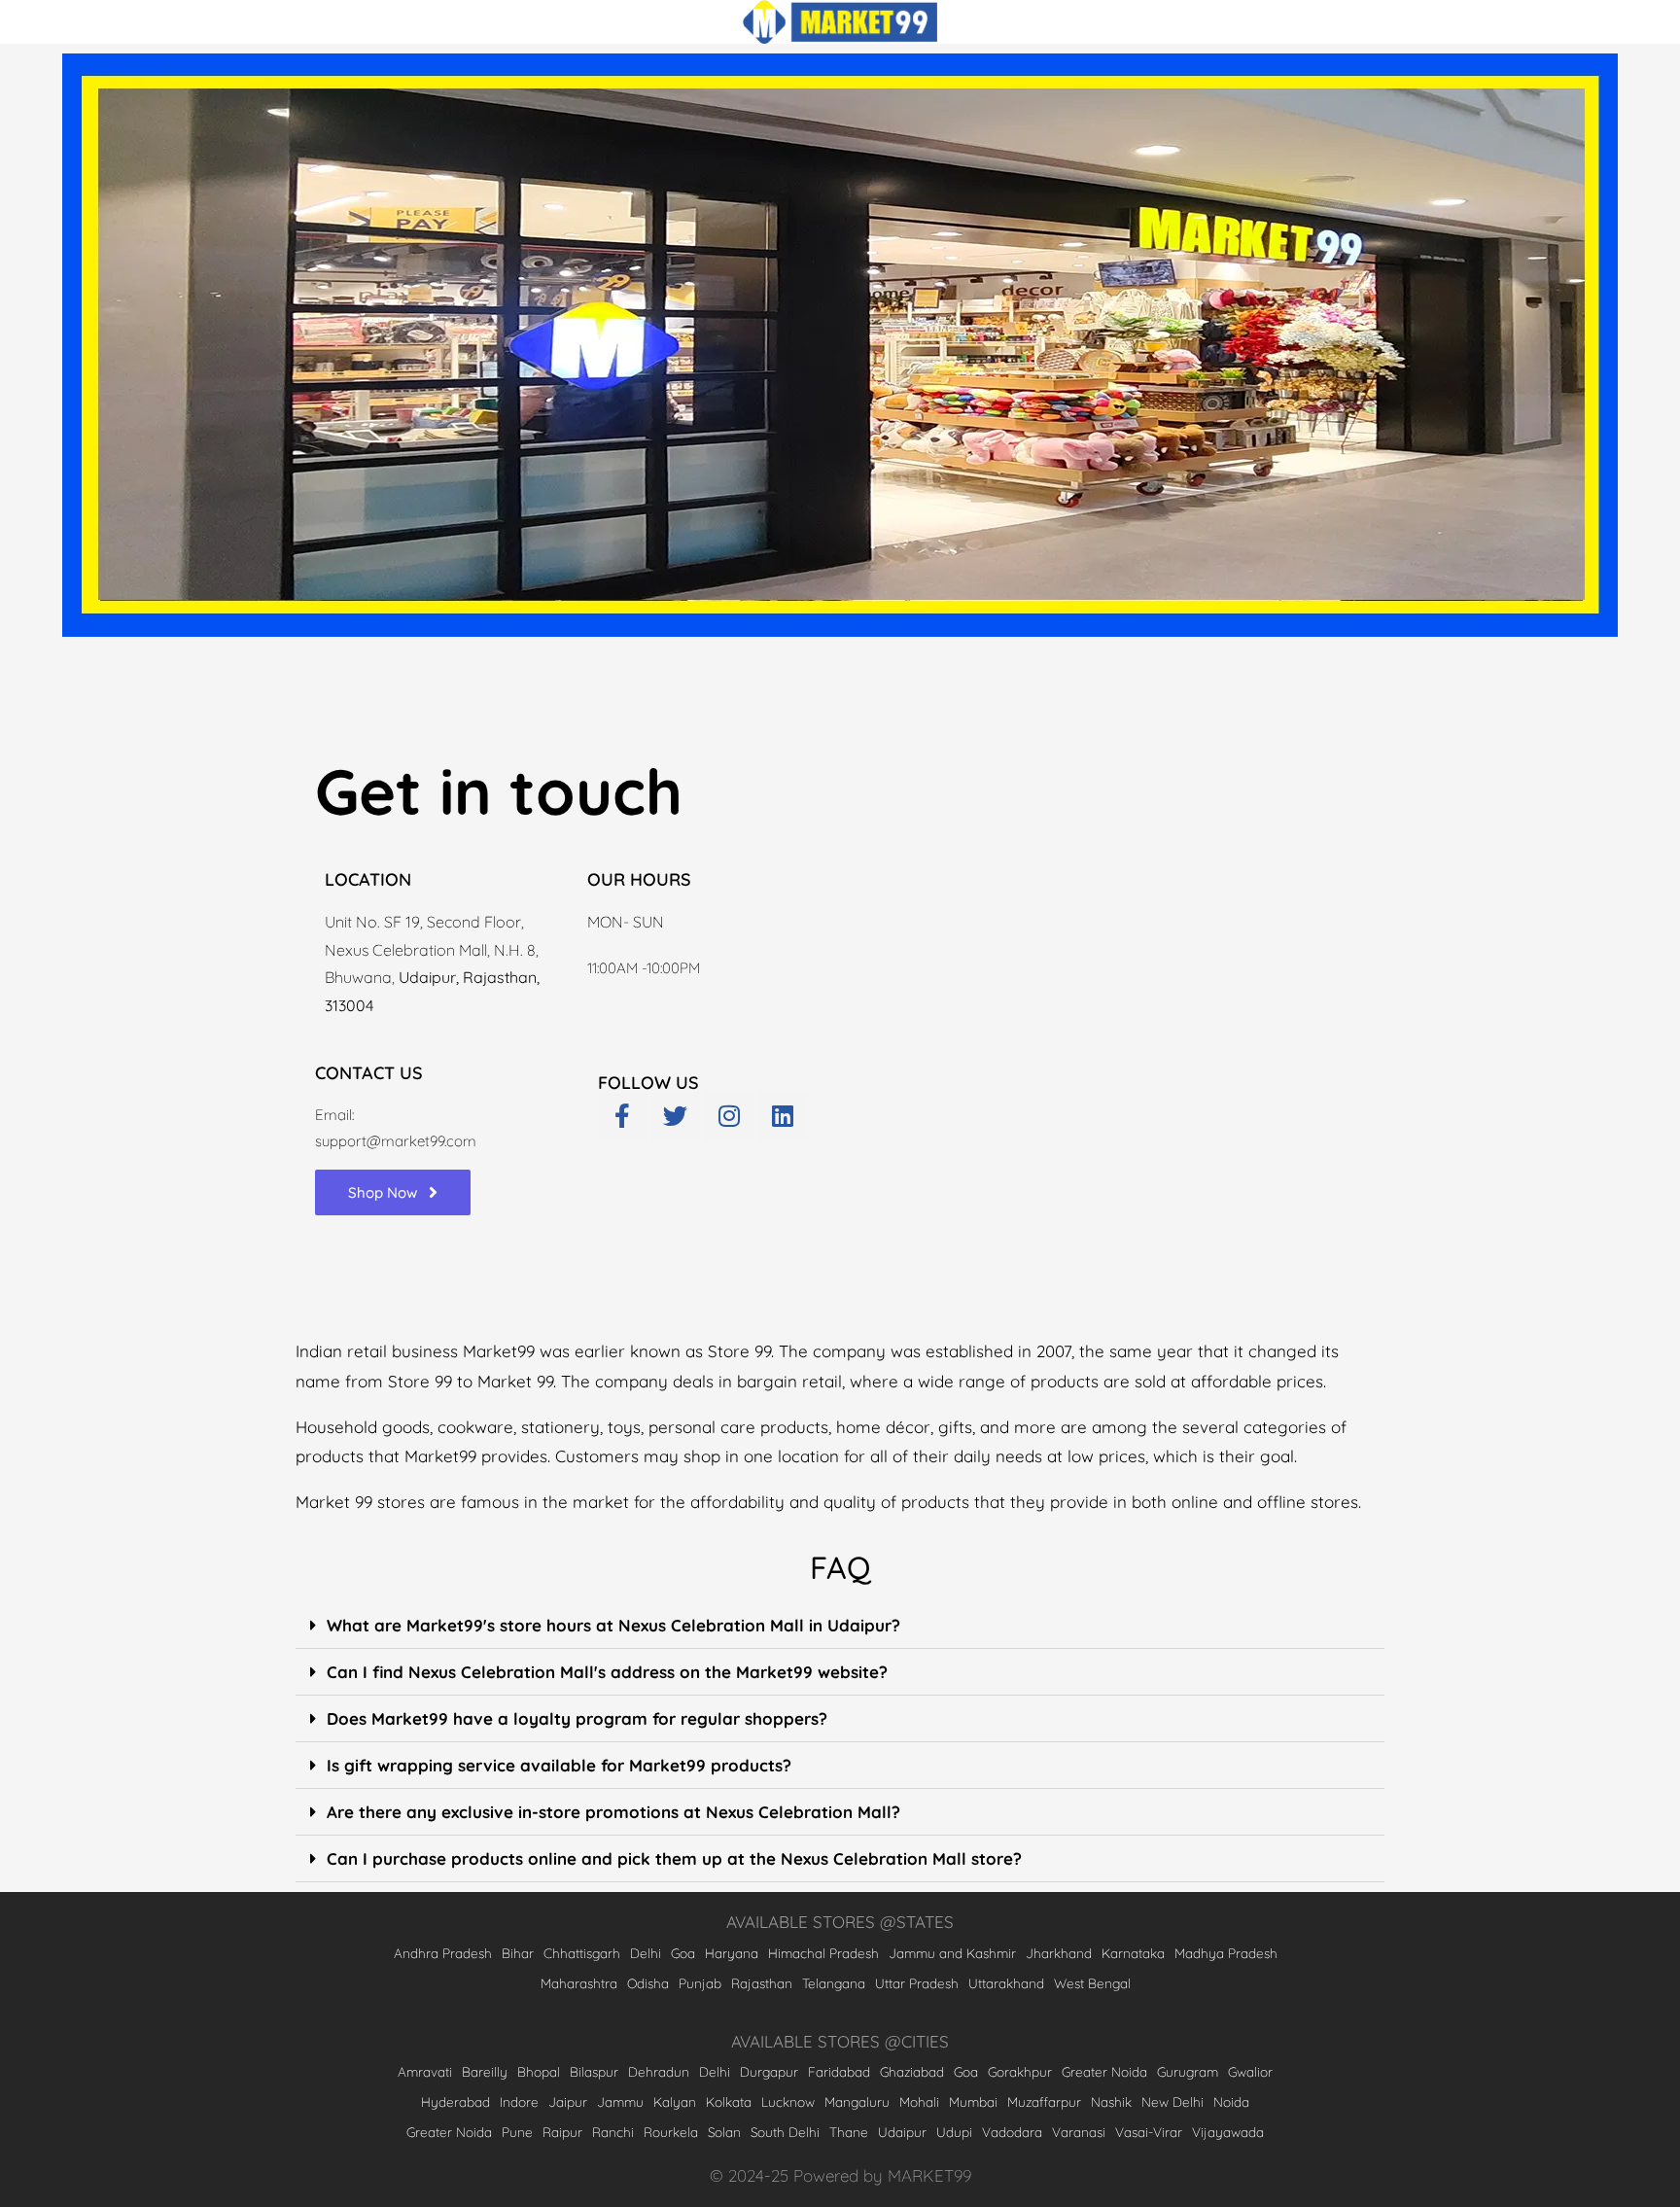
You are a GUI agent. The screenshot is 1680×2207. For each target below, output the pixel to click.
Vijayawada (1228, 2132)
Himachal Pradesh (823, 1953)
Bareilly (485, 2071)
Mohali (919, 2102)
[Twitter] (676, 1116)
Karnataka (1133, 1953)
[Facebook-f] (622, 1116)
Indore (519, 2102)
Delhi (646, 1953)
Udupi (954, 2132)
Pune (517, 2132)
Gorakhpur (1020, 2071)
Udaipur (902, 2132)
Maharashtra (579, 1983)
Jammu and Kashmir (952, 1953)
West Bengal (1092, 1983)
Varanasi (1079, 2132)
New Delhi (1172, 2102)
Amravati (425, 2071)
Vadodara (1012, 2132)
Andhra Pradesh (443, 1953)
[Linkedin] (783, 1116)
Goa (683, 1953)
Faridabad (839, 2071)
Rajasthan (762, 1983)
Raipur (562, 2132)
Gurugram (1188, 2071)
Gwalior (1250, 2071)
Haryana (732, 1953)
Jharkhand (1059, 1953)
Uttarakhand (1006, 1983)
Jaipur (568, 2102)
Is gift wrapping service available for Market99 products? (559, 1765)
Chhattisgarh (582, 1953)
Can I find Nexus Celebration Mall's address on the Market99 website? (607, 1672)
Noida (1231, 2102)
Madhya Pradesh (1226, 1953)
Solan (724, 2132)
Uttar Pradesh (917, 1983)
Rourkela (671, 2132)
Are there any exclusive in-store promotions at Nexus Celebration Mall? (613, 1812)
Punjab (700, 1983)
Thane (849, 2132)
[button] (840, 1626)
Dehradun (659, 2071)
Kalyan (675, 2102)
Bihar (518, 1953)
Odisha (648, 1983)
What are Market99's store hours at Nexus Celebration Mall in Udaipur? (613, 1625)
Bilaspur (594, 2071)
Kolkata (729, 2102)
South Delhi (785, 2132)
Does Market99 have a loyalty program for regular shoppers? (577, 1718)
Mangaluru (857, 2102)
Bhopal (539, 2071)
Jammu (620, 2102)
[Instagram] (729, 1116)
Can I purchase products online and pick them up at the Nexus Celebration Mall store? (674, 1858)
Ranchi (613, 2132)
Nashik (1111, 2102)
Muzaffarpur (1044, 2102)
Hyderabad (455, 2102)
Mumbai (973, 2102)
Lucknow (788, 2102)
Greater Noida (1104, 2071)
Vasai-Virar (1149, 2132)
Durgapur (769, 2071)
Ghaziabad (912, 2071)
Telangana (834, 1983)
